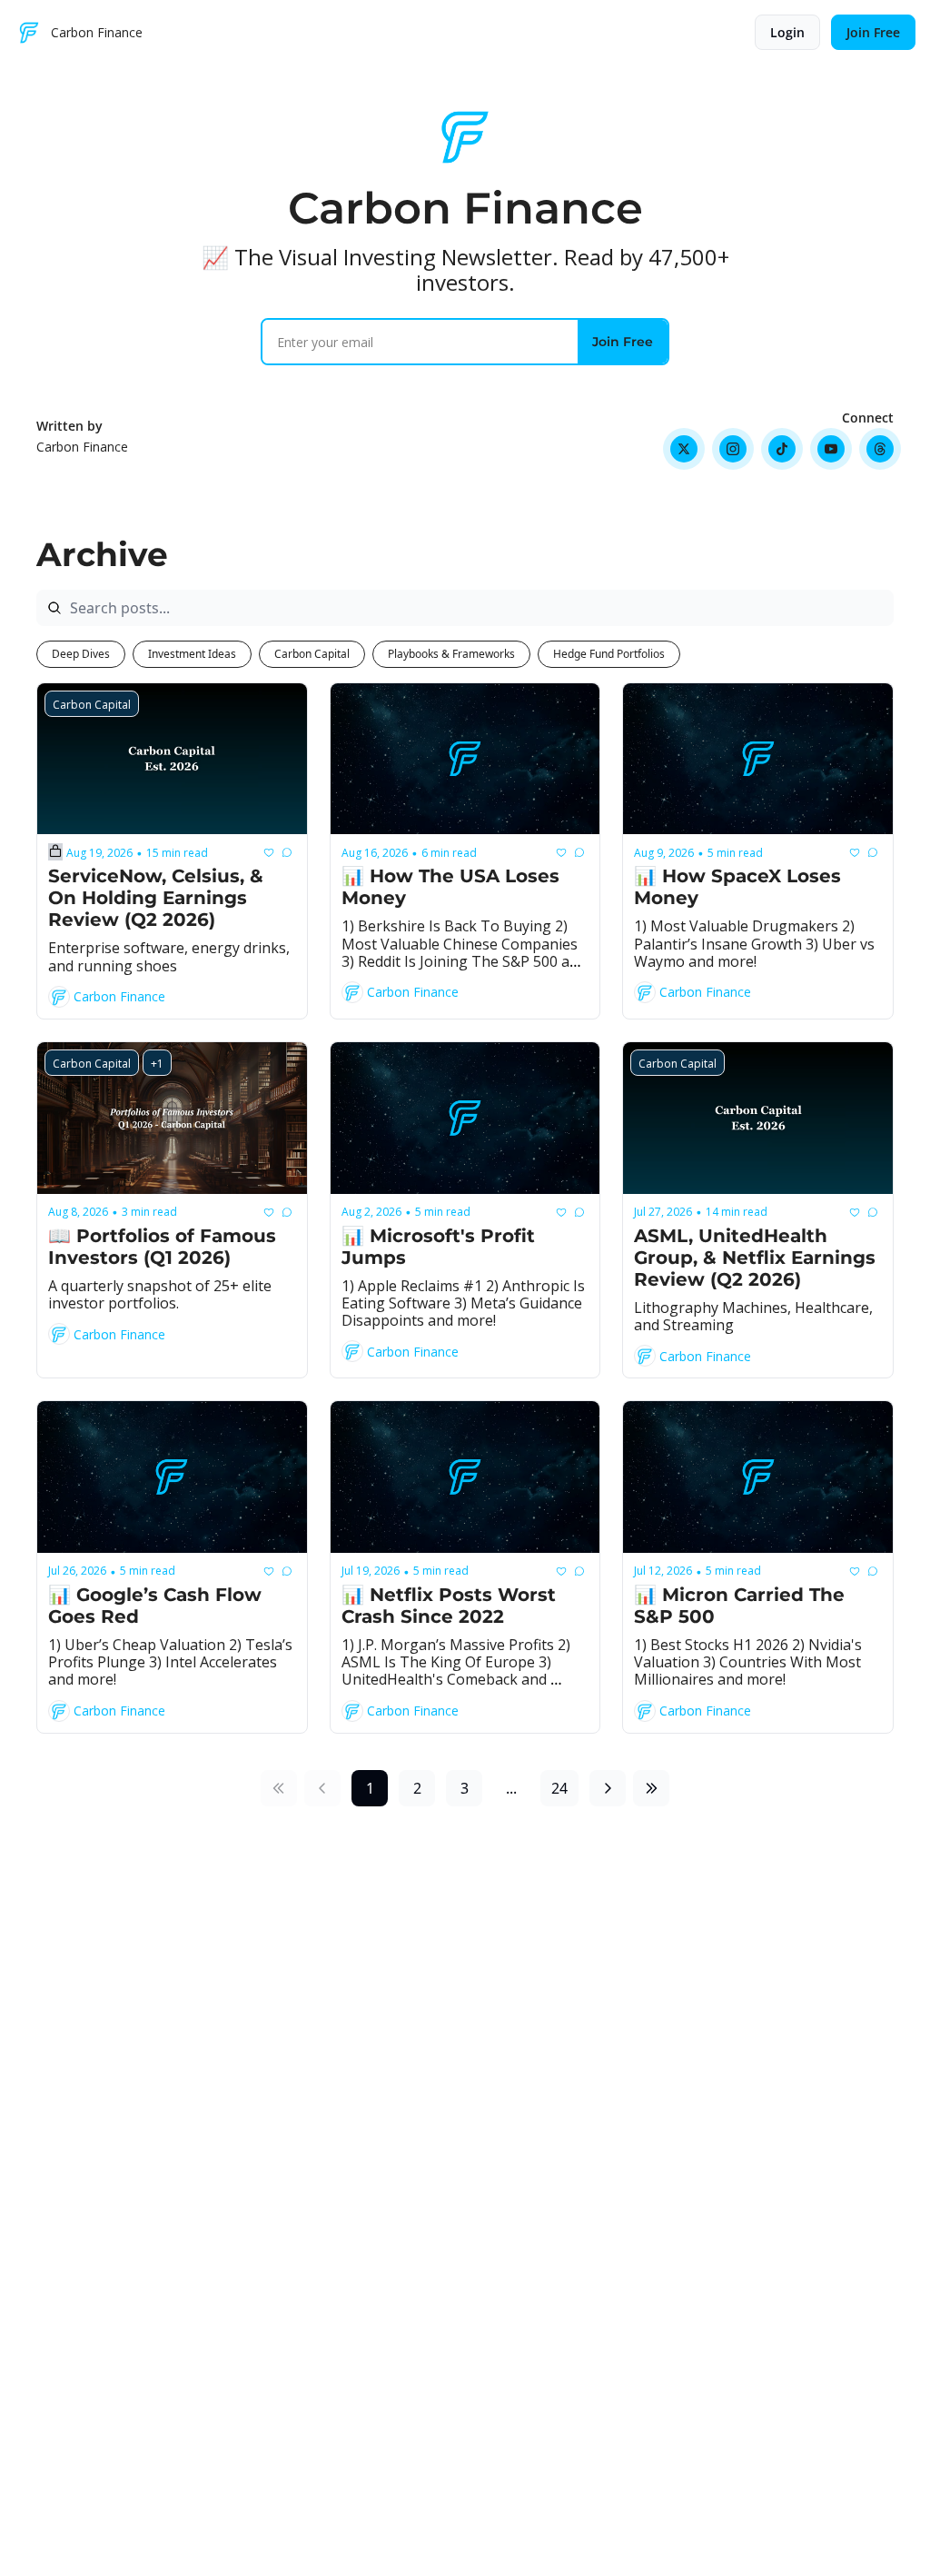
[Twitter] (684, 449)
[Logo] (29, 33)
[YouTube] (831, 449)
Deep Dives (81, 654)
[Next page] (608, 1788)
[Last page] (651, 1788)
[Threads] (880, 449)
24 (559, 1788)
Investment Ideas (192, 654)
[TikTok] (782, 449)
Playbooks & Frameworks (451, 654)
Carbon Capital (312, 654)
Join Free (623, 342)
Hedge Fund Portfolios (609, 654)
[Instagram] (733, 449)
